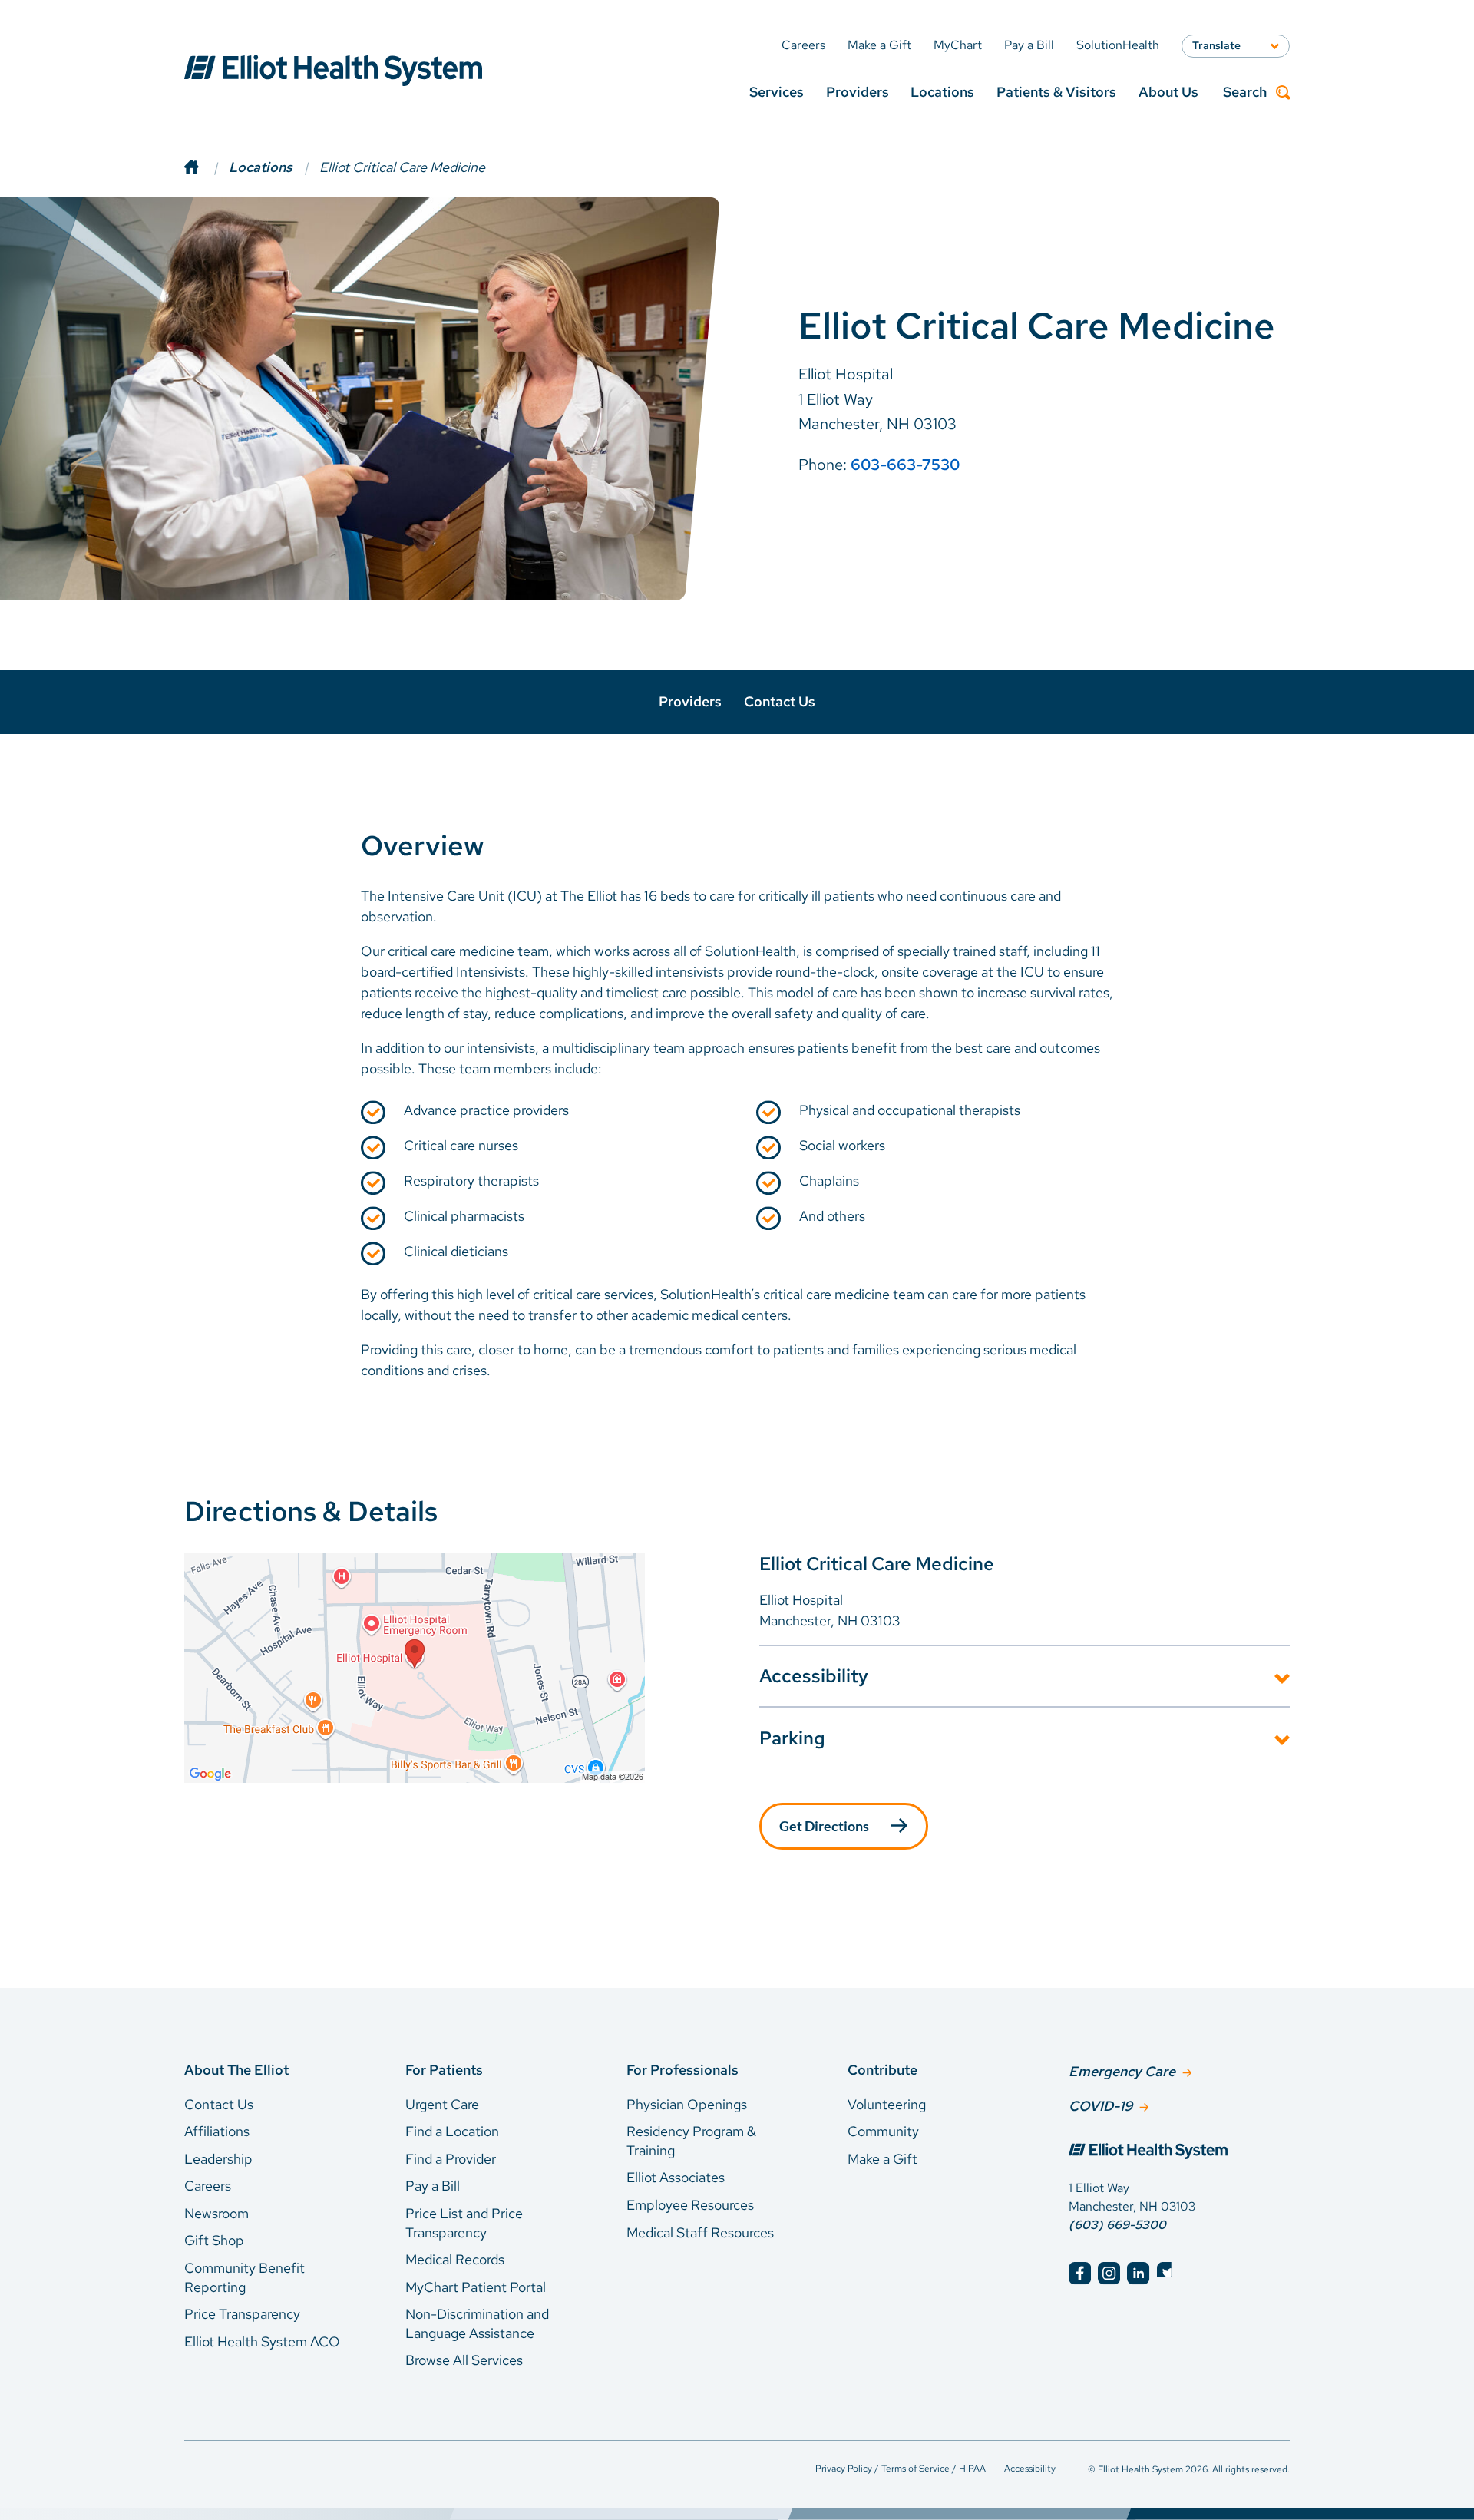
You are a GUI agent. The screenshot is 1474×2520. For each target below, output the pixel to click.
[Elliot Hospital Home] (1179, 2153)
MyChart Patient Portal (476, 2287)
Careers (208, 2186)
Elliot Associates (676, 2177)
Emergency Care (1122, 2071)
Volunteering (887, 2104)
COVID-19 (1101, 2106)
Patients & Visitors (1056, 92)
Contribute (882, 2070)
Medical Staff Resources (700, 2232)
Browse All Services (464, 2360)
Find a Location (452, 2131)
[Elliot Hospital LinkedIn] (1138, 2273)
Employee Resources (690, 2205)
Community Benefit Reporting (245, 2277)
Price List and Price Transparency (464, 2223)
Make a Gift (882, 2159)
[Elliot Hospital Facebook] (1080, 2273)
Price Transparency (242, 2314)
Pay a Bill (433, 2186)
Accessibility (814, 1676)
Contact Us (780, 701)
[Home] (207, 167)
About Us (1168, 92)
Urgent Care (442, 2104)
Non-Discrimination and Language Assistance (477, 2323)
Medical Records (455, 2259)
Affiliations (217, 2131)
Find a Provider (451, 2159)
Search (1245, 93)
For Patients (444, 2070)
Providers (858, 92)
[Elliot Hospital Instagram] (1109, 2273)
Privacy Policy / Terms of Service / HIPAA (901, 2469)
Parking (792, 1738)
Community (883, 2131)
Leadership (218, 2159)
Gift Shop (214, 2240)
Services (777, 92)
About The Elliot (236, 2070)
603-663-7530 (905, 465)
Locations (942, 92)
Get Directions (824, 1826)
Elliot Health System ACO (262, 2341)
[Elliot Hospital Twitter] (1168, 2273)
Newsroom (216, 2213)
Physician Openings (687, 2104)
